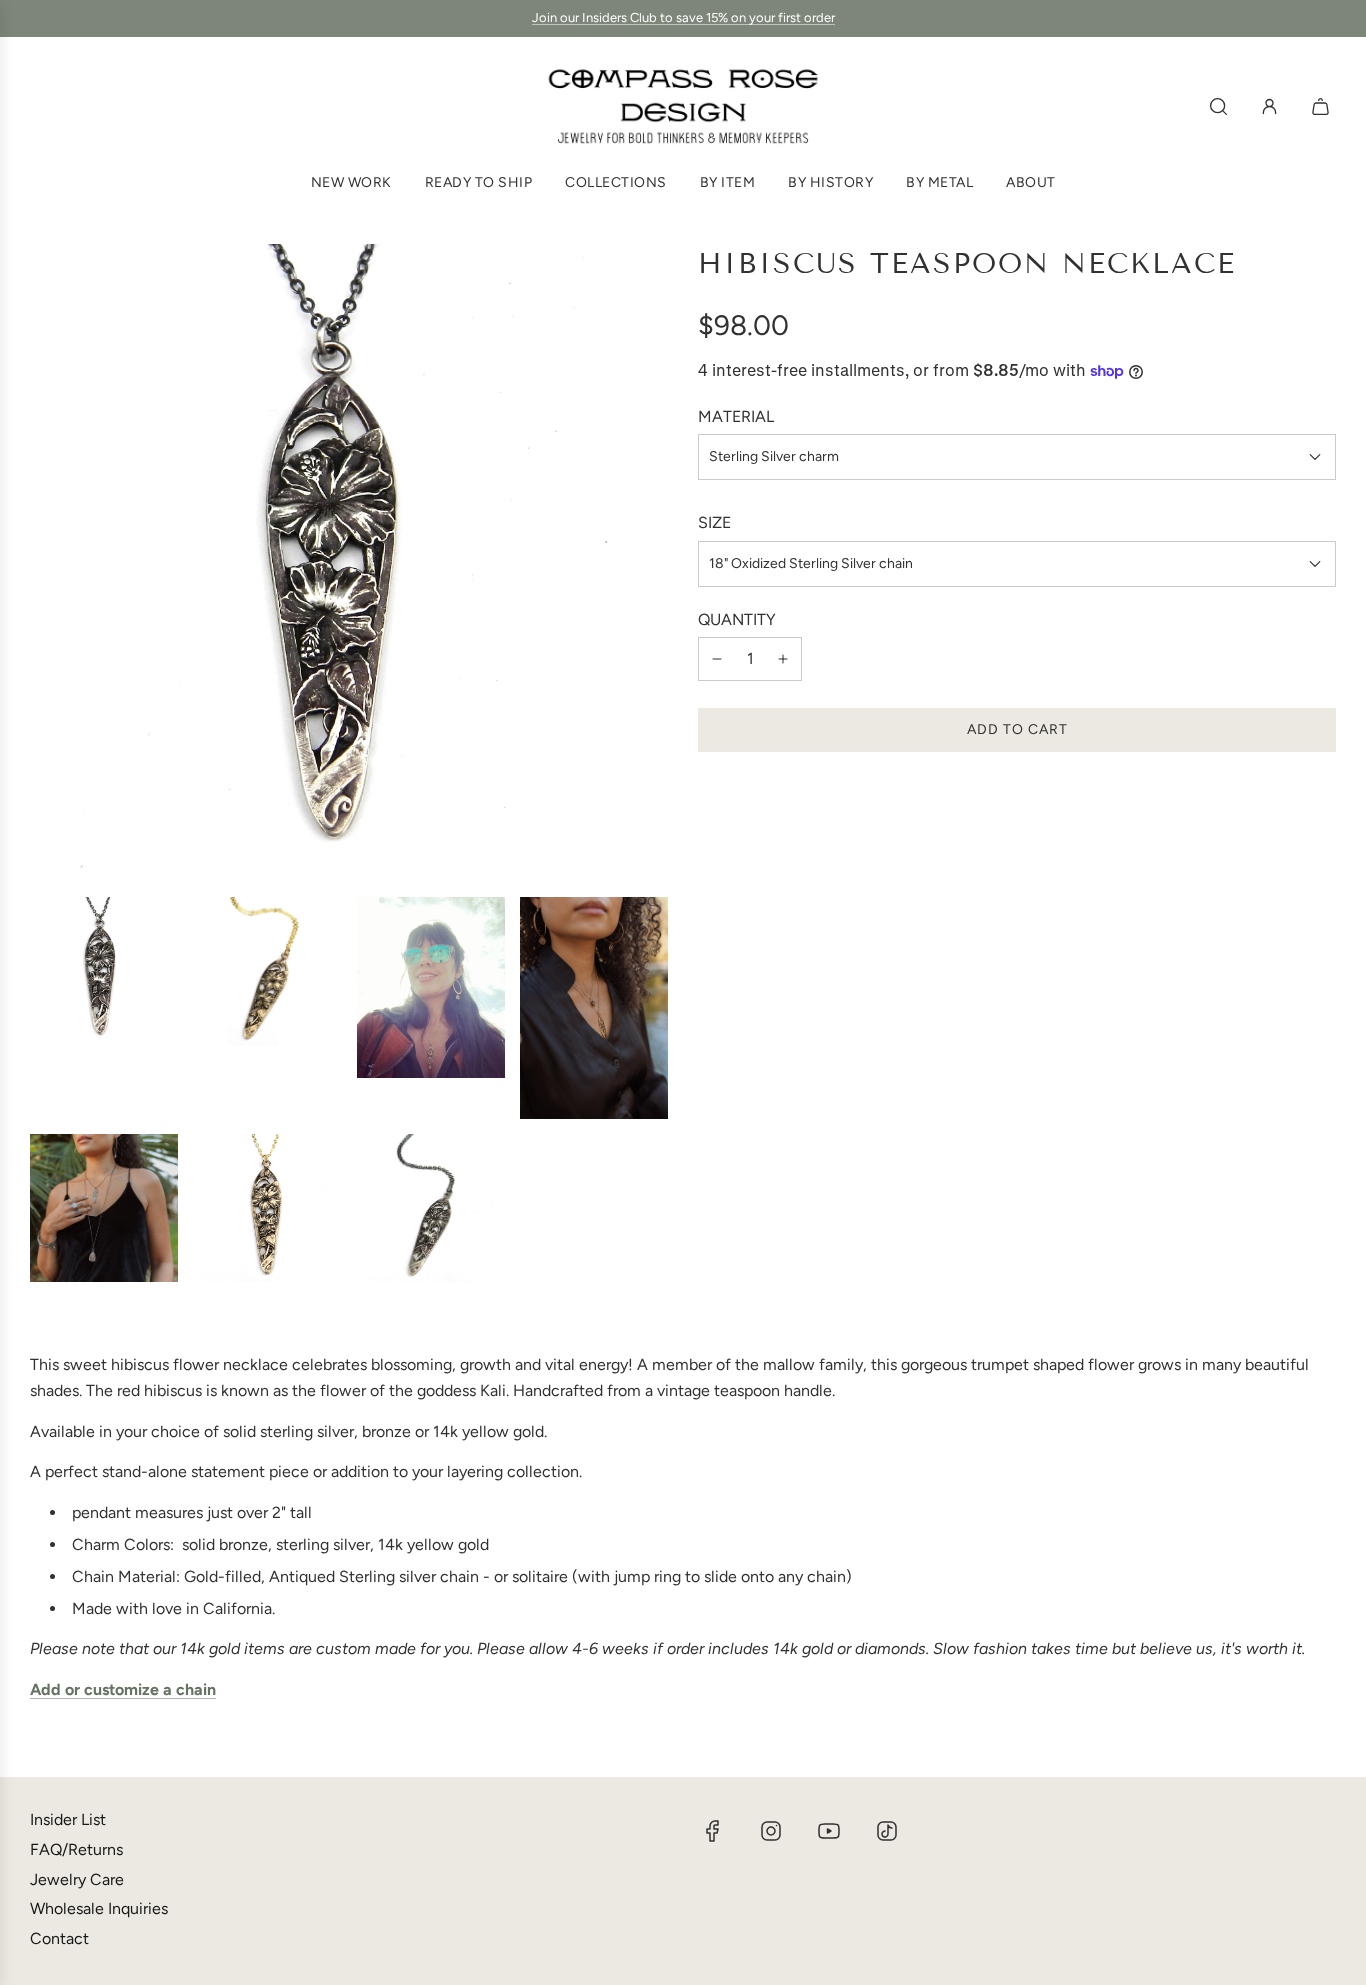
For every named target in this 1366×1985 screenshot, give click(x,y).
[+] (783, 659)
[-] (717, 659)
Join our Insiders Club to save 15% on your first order (683, 17)
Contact (59, 1938)
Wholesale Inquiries (99, 1908)
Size (714, 522)
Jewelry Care (77, 1879)
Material (736, 416)
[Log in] (1269, 106)
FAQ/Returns (76, 1849)
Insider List (68, 1819)
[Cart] (1323, 106)
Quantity (737, 619)
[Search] (1218, 106)
